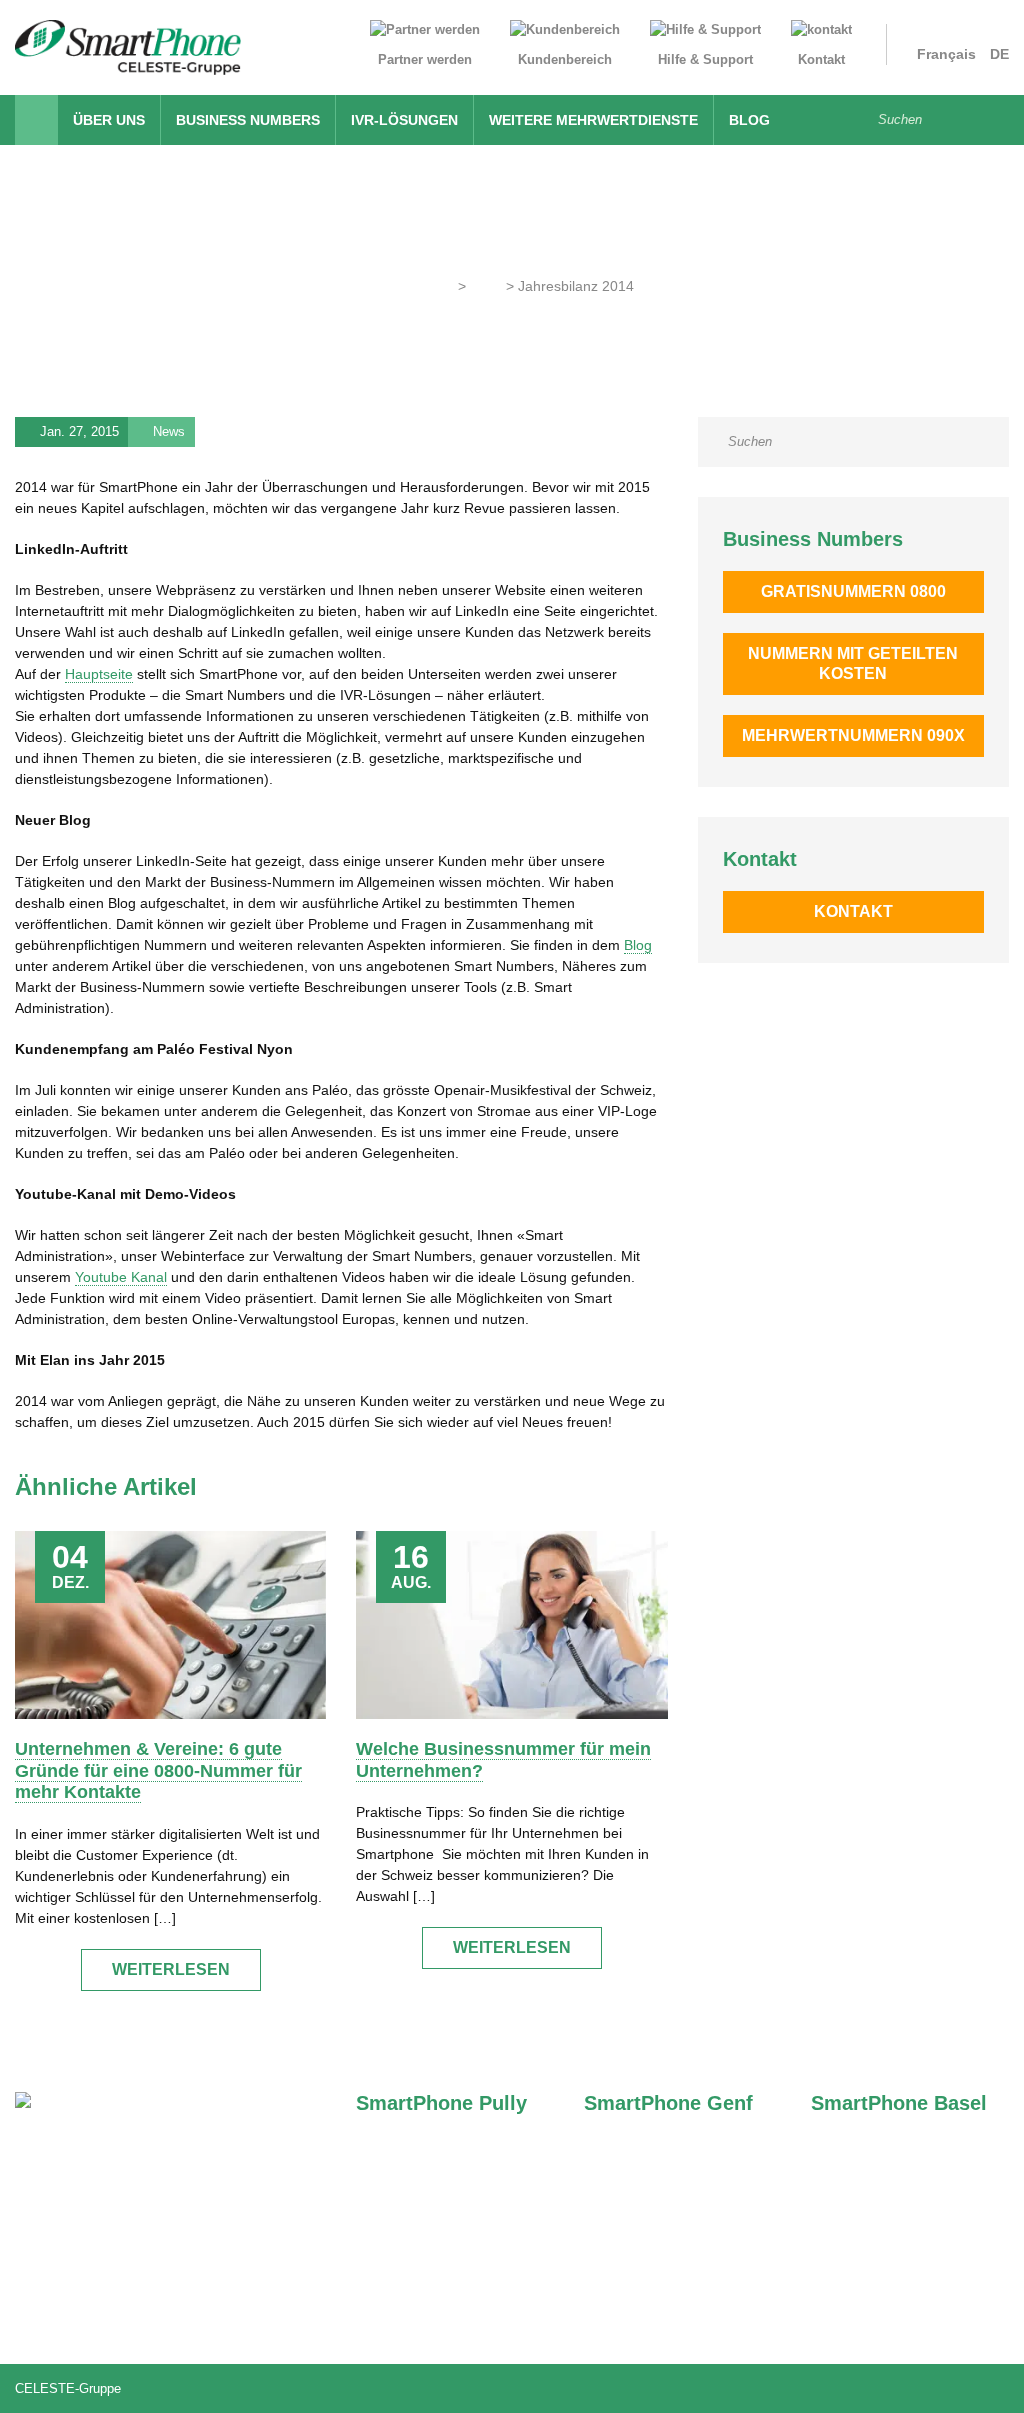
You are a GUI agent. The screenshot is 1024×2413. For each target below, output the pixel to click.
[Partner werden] (425, 33)
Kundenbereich (565, 59)
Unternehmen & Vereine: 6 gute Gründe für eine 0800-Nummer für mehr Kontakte (158, 1770)
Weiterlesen (171, 1969)
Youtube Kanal (121, 1277)
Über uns (109, 120)
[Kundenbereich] (565, 33)
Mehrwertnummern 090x (853, 735)
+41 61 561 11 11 (891, 2197)
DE (999, 54)
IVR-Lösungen (404, 120)
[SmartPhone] (128, 46)
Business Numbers (248, 120)
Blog (749, 120)
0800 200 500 (84, 2195)
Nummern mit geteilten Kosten (853, 663)
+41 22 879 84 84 (665, 2197)
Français (946, 54)
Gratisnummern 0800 (853, 591)
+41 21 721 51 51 (437, 2197)
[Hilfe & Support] (705, 33)
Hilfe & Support (705, 59)
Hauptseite (99, 674)
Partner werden (425, 59)
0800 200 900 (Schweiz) (117, 2282)
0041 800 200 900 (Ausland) (130, 2313)
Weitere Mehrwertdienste (593, 120)
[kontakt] (821, 33)
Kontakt (821, 59)
